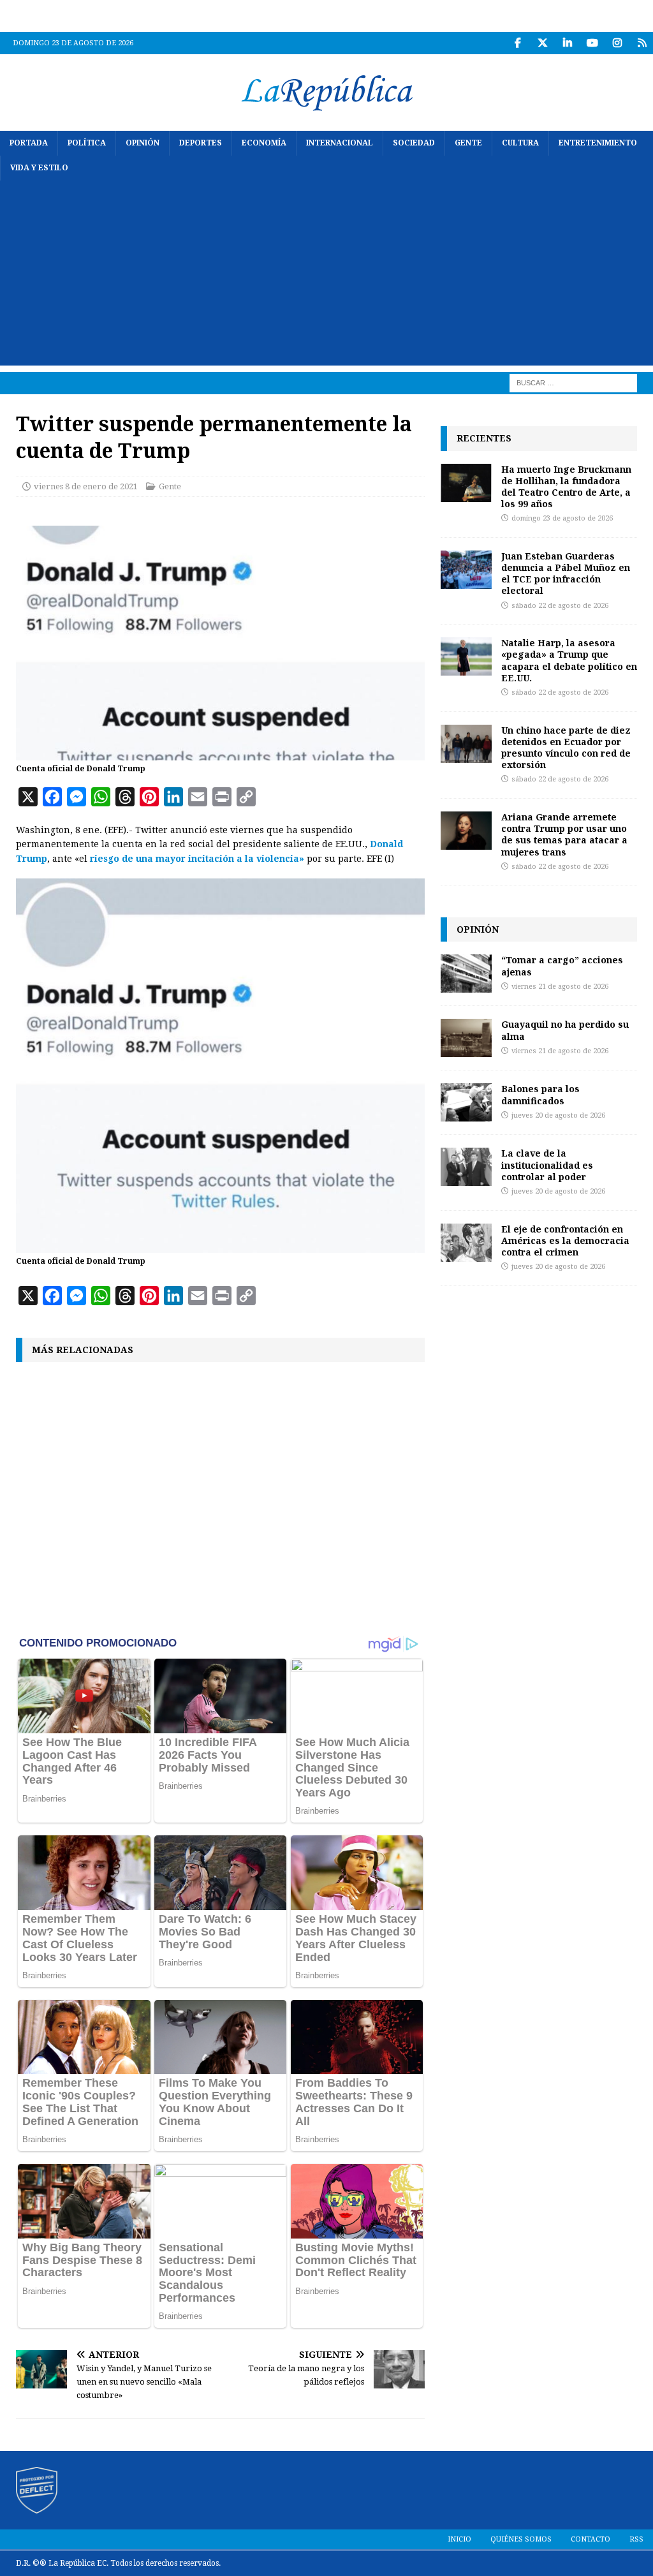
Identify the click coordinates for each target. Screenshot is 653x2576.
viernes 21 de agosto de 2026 (560, 987)
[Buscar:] (573, 383)
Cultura (520, 143)
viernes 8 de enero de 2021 (86, 486)
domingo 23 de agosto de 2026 (562, 518)
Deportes (201, 143)
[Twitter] (542, 43)
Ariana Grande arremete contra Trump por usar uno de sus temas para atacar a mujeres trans (564, 834)
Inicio (459, 2539)
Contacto (591, 2539)
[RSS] (642, 43)
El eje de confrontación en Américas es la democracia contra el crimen (565, 1240)
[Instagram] (617, 43)
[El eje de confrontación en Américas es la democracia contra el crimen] (466, 1243)
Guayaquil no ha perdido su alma (565, 1030)
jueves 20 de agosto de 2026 (558, 1115)
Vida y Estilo (39, 168)
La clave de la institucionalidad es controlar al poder (547, 1165)
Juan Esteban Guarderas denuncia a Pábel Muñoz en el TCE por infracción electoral (566, 574)
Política (87, 143)
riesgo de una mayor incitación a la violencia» (196, 859)
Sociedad (414, 143)
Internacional (340, 143)
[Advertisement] (326, 276)
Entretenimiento (598, 143)
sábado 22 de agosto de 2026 (560, 606)
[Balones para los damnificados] (466, 1102)
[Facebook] (517, 43)
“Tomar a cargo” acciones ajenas (562, 966)
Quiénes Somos (521, 2539)
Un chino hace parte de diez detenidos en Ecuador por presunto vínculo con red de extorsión (566, 748)
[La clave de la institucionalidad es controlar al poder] (466, 1167)
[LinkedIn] (567, 43)
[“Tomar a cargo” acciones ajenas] (466, 973)
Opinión (143, 143)
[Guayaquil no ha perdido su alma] (466, 1038)
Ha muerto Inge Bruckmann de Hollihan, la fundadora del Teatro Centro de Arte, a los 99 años (566, 487)
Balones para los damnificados (540, 1094)
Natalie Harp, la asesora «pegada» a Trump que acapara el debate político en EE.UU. (569, 660)
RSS (636, 2539)
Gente (468, 143)
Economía (264, 143)
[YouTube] (592, 43)
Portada (29, 143)
